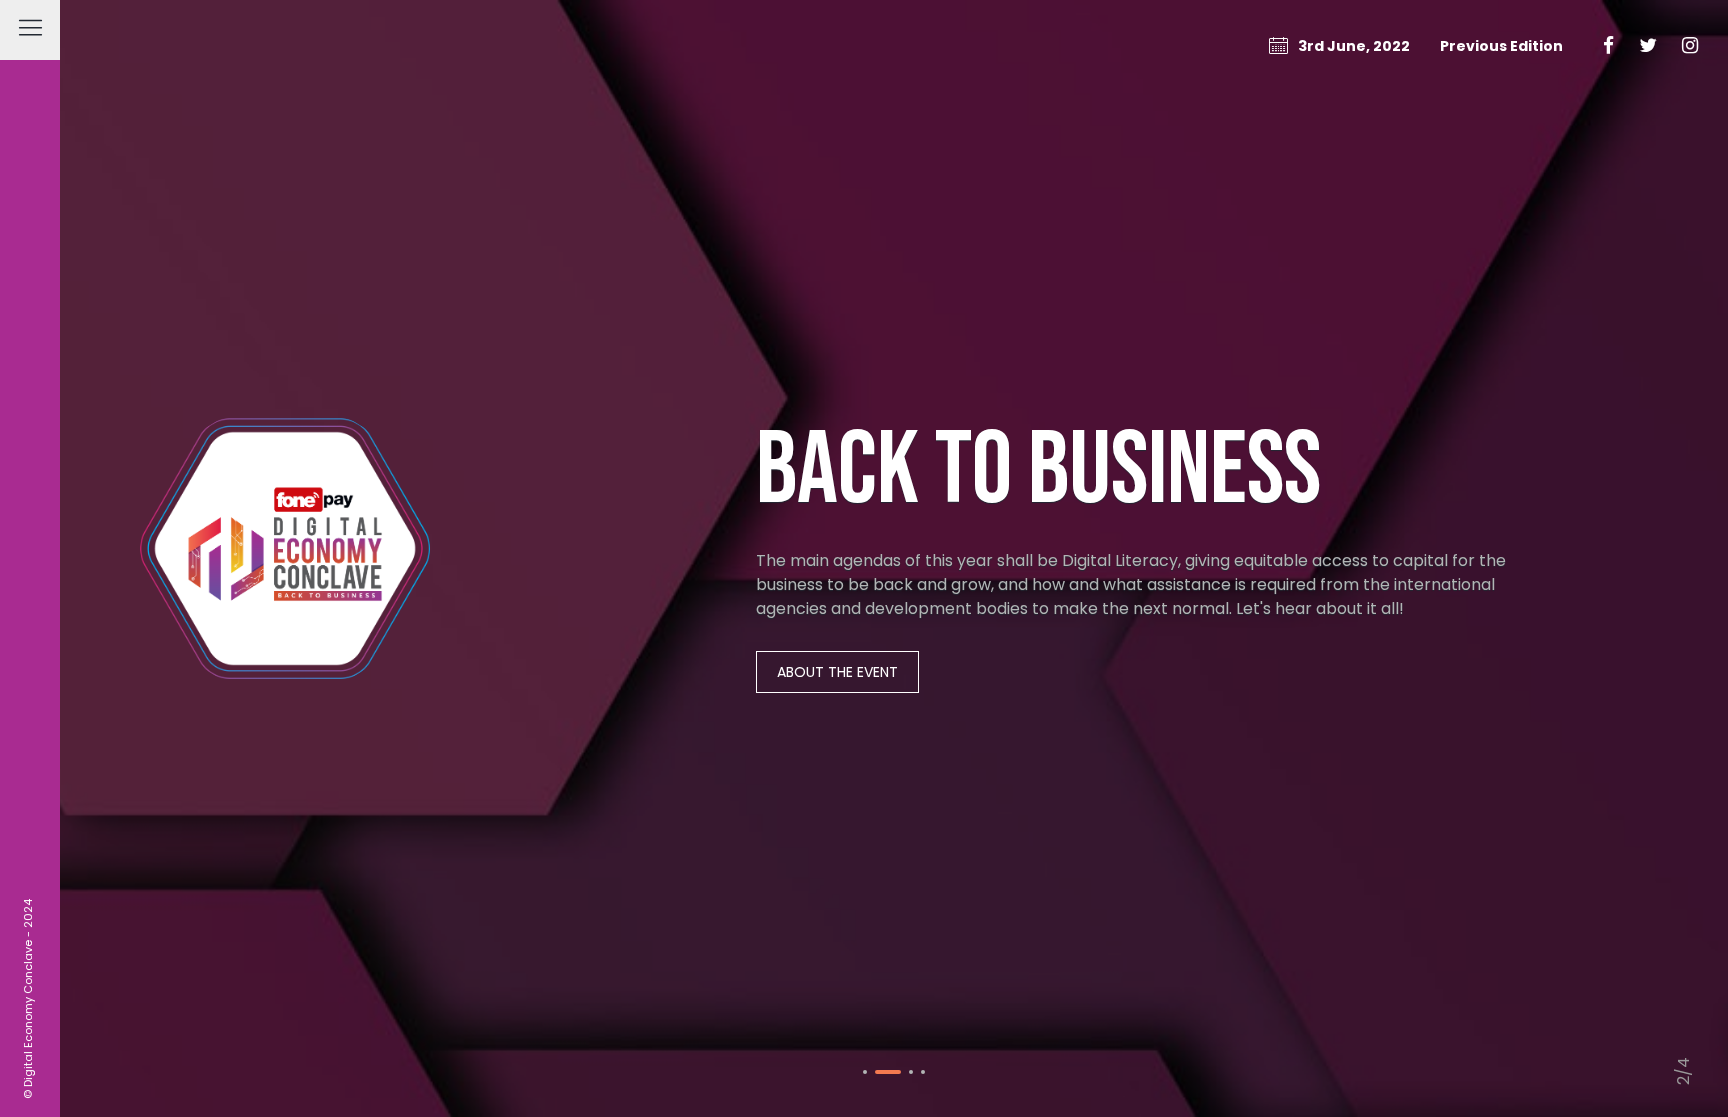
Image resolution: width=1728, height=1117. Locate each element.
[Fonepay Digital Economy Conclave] (285, 559)
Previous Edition (1501, 46)
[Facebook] (1608, 45)
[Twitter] (1648, 45)
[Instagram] (1690, 45)
